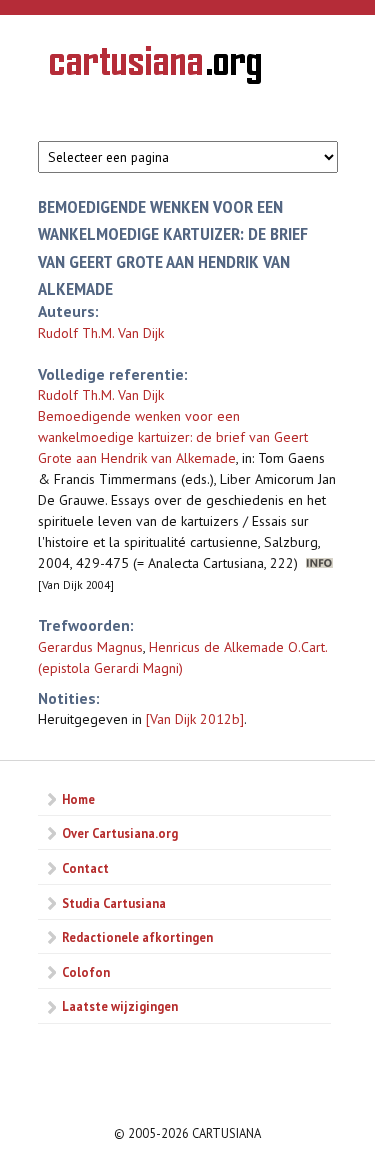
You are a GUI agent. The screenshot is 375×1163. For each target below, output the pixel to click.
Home (78, 799)
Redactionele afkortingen (137, 937)
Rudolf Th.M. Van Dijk (101, 333)
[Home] (155, 68)
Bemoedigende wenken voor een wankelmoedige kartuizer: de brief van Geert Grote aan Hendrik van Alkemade (173, 437)
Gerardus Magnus (90, 647)
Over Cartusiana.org (120, 833)
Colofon (86, 972)
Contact (85, 868)
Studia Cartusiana (114, 903)
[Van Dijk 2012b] (195, 719)
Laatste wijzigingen (120, 1006)
